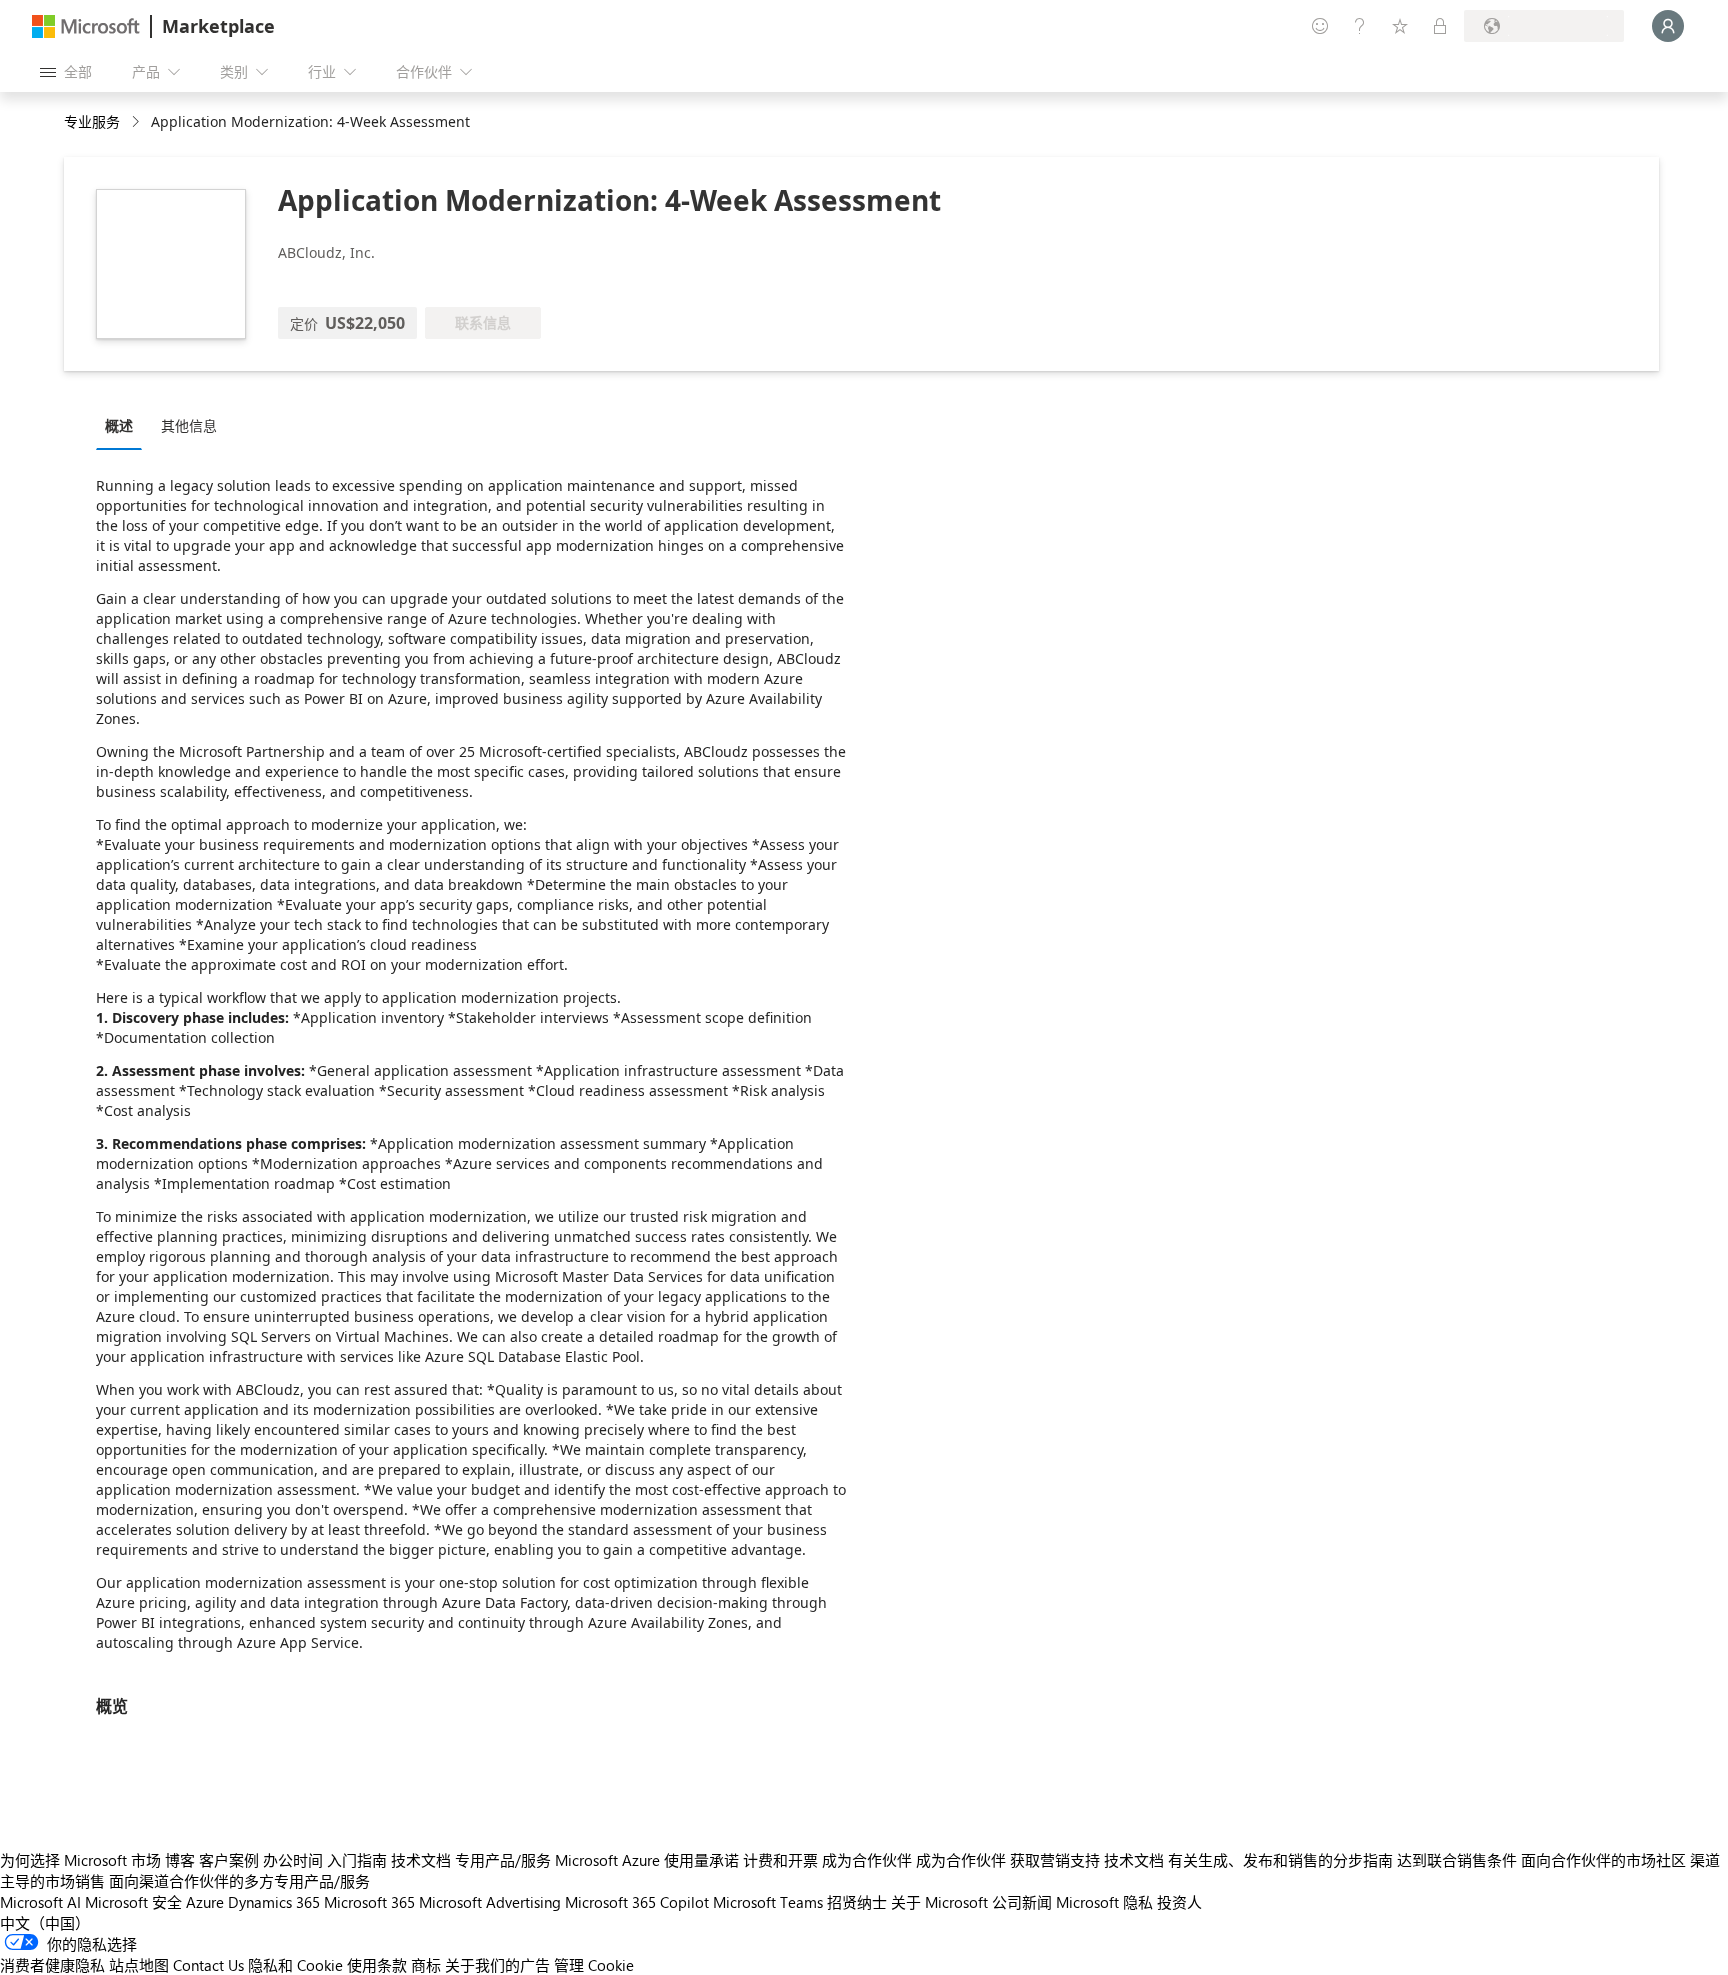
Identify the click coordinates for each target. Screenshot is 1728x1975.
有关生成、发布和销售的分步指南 (1280, 1860)
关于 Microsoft (939, 1902)
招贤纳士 (857, 1902)
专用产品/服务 (503, 1860)
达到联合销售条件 (1457, 1860)
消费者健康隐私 (52, 1965)
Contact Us (208, 1965)
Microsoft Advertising (490, 1902)
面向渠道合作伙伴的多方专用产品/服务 (239, 1881)
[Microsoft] (86, 26)
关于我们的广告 (497, 1965)
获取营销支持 (1055, 1860)
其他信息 (189, 425)
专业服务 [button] (92, 121)
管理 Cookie (594, 1965)
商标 (426, 1965)
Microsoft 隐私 (1104, 1902)
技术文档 (421, 1860)
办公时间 (293, 1860)
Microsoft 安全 (133, 1902)
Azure (205, 1902)
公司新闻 (1022, 1902)
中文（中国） (45, 1923)
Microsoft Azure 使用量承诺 (647, 1860)
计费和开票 (780, 1860)
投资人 (1179, 1902)
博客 (180, 1860)
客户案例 (229, 1860)
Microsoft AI (40, 1902)
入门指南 (357, 1860)
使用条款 (377, 1965)
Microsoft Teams (768, 1902)
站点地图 (139, 1965)
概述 (119, 425)
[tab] (124, 425)
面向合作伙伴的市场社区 (1603, 1860)
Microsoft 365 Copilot (637, 1902)
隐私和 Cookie (295, 1965)
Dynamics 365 (274, 1902)
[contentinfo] (137, 122)
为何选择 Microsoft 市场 (80, 1860)
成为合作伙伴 (867, 1860)
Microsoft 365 (369, 1902)
